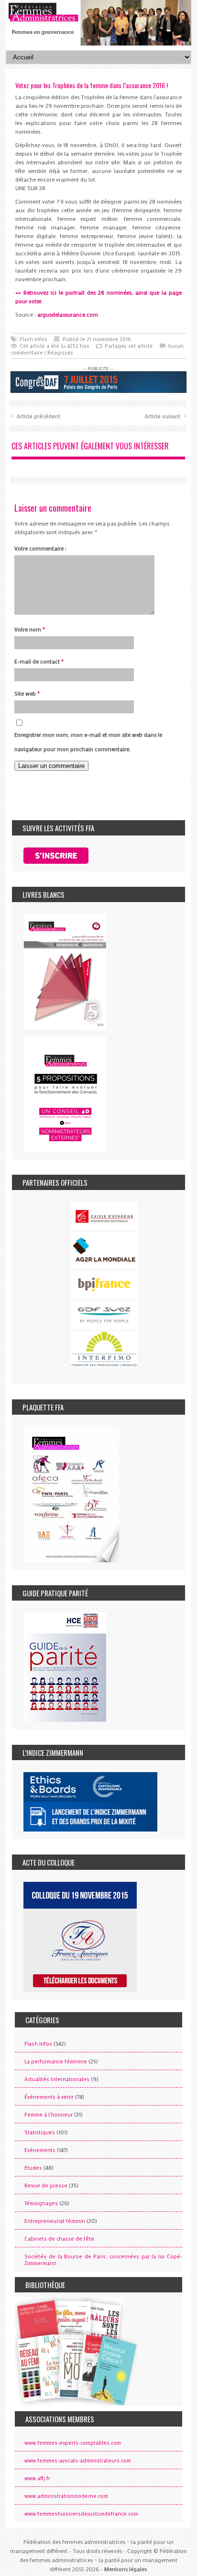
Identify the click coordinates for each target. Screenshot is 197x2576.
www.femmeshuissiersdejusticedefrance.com (81, 2514)
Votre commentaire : (40, 548)
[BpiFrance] (104, 1284)
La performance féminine (56, 2061)
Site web (27, 693)
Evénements (40, 2150)
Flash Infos (33, 339)
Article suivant (166, 415)
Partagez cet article (129, 346)
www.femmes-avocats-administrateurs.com (78, 2461)
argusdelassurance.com (68, 314)
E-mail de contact (39, 661)
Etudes (33, 2168)
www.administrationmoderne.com (66, 2496)
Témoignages (41, 2203)
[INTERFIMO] (104, 1349)
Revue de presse (46, 2186)
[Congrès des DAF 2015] (98, 381)
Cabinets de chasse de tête (59, 2239)
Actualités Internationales (57, 2079)
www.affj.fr (37, 2478)
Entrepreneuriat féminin (55, 2221)
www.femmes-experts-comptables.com (73, 2443)
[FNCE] (104, 1216)
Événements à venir (49, 2097)
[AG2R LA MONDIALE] (104, 1250)
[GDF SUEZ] (104, 1315)
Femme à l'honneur (49, 2115)
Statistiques (40, 2132)
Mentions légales (126, 2569)
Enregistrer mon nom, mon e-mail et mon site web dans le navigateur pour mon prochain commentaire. (88, 742)
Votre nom (30, 629)
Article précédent (35, 415)
